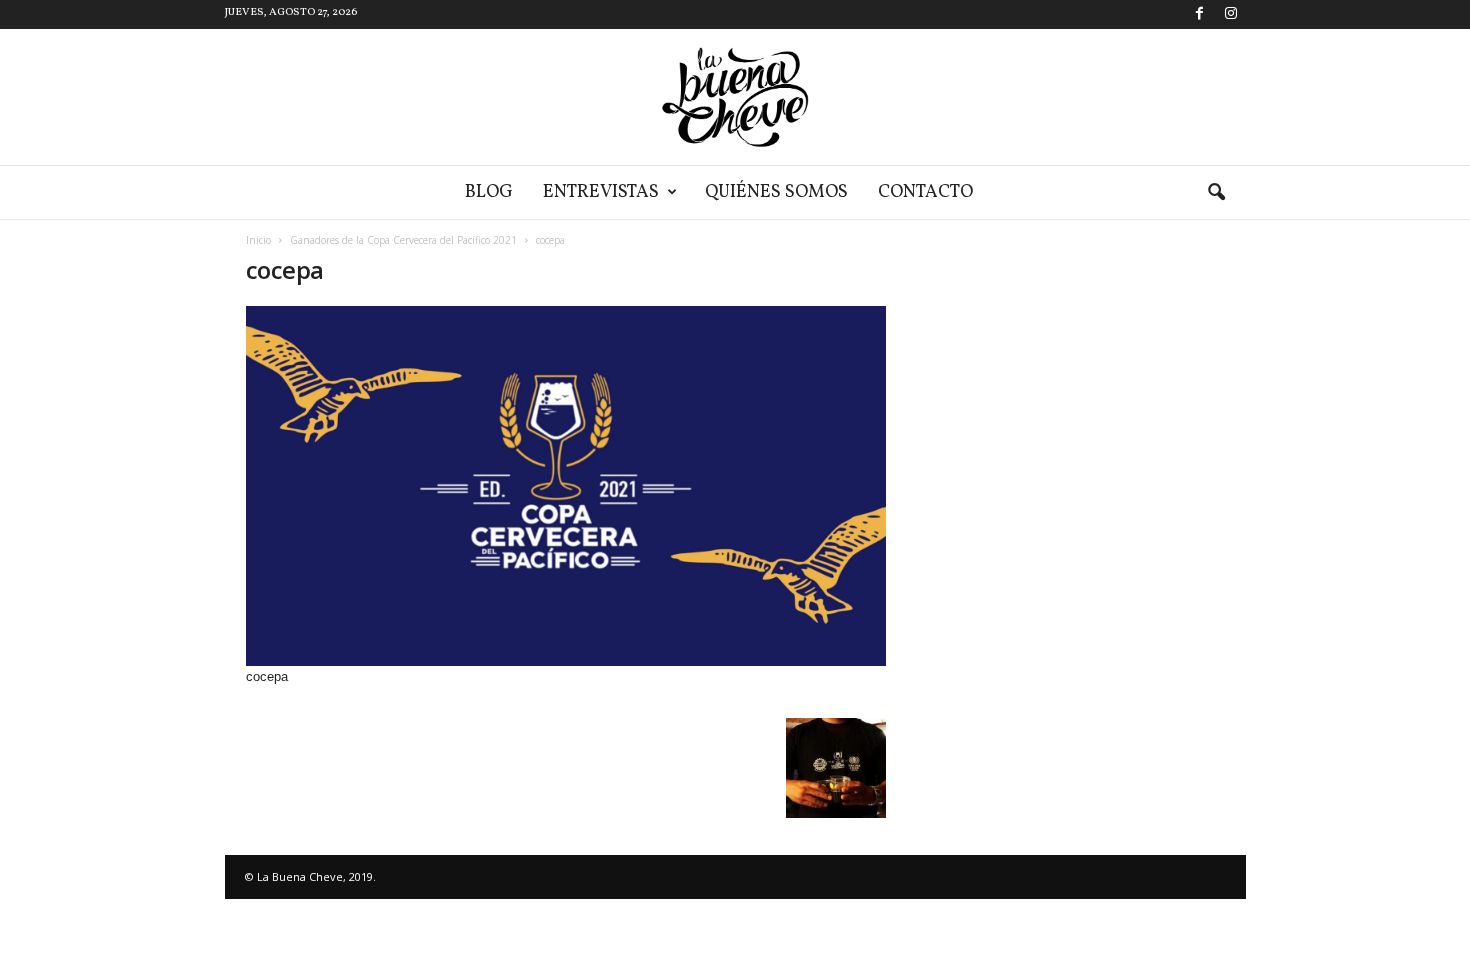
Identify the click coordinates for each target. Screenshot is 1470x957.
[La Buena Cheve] (735, 97)
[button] (1216, 193)
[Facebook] (1200, 14)
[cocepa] (566, 486)
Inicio (258, 240)
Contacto (925, 192)
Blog (489, 192)
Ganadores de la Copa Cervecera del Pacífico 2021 (403, 240)
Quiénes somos (776, 192)
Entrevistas (601, 192)
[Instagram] (1231, 14)
